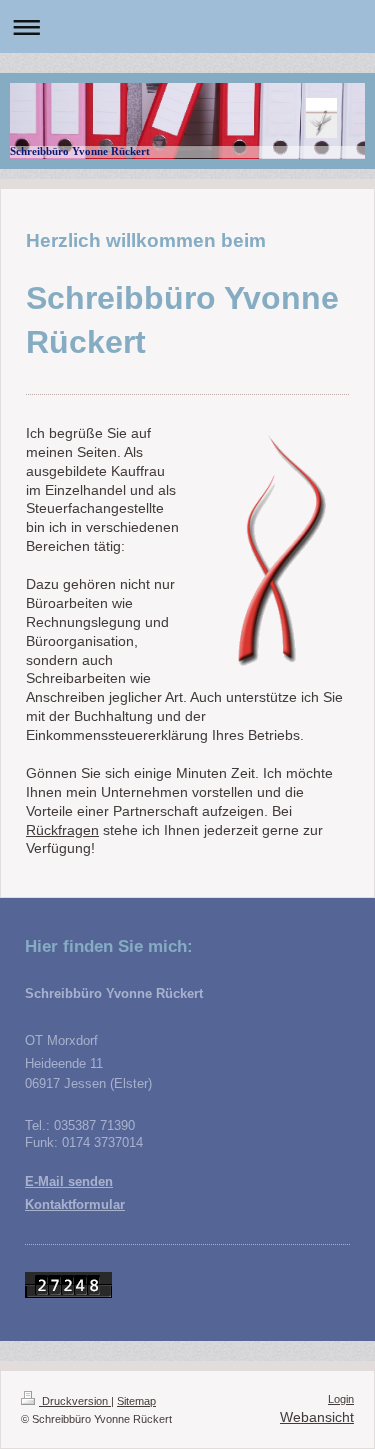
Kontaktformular (75, 1205)
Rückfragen (62, 830)
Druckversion (75, 1401)
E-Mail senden (69, 1182)
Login (341, 1399)
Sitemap (136, 1401)
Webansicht (317, 1417)
